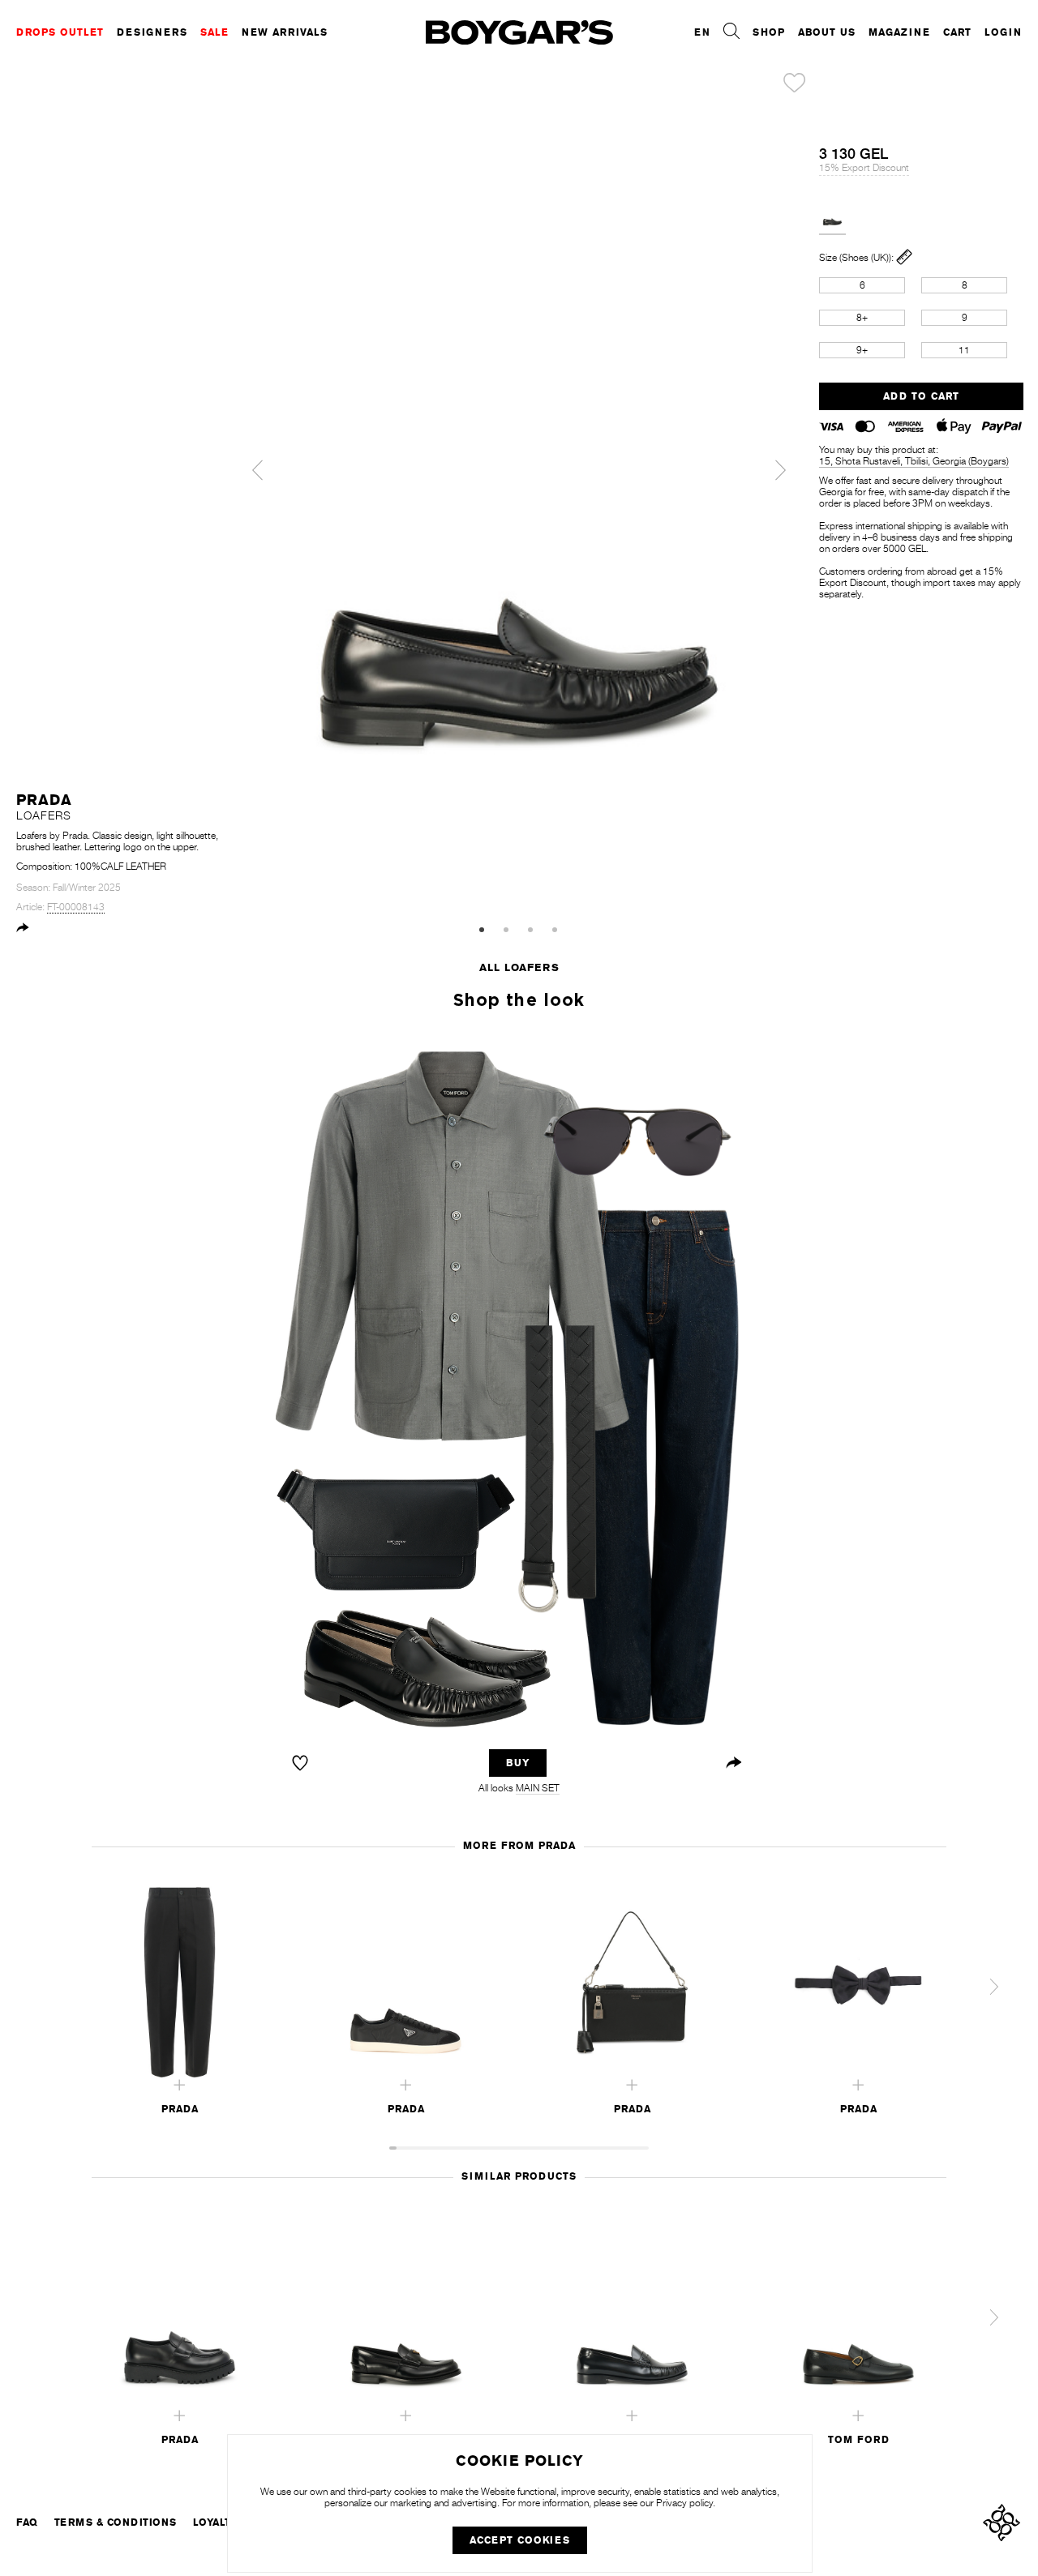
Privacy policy (684, 2503)
